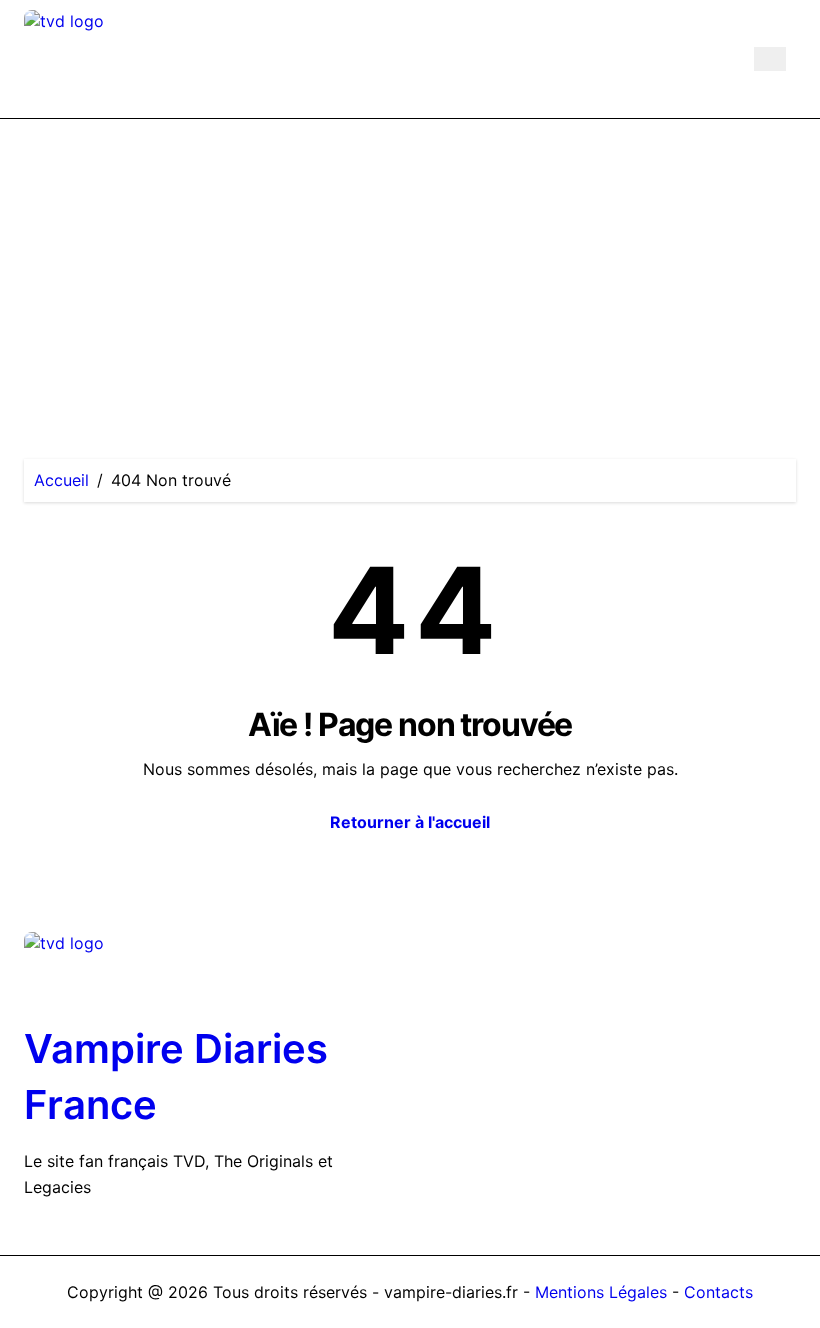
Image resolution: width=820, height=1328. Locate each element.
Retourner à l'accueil (410, 822)
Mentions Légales (603, 1292)
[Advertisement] (410, 269)
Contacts (718, 1292)
